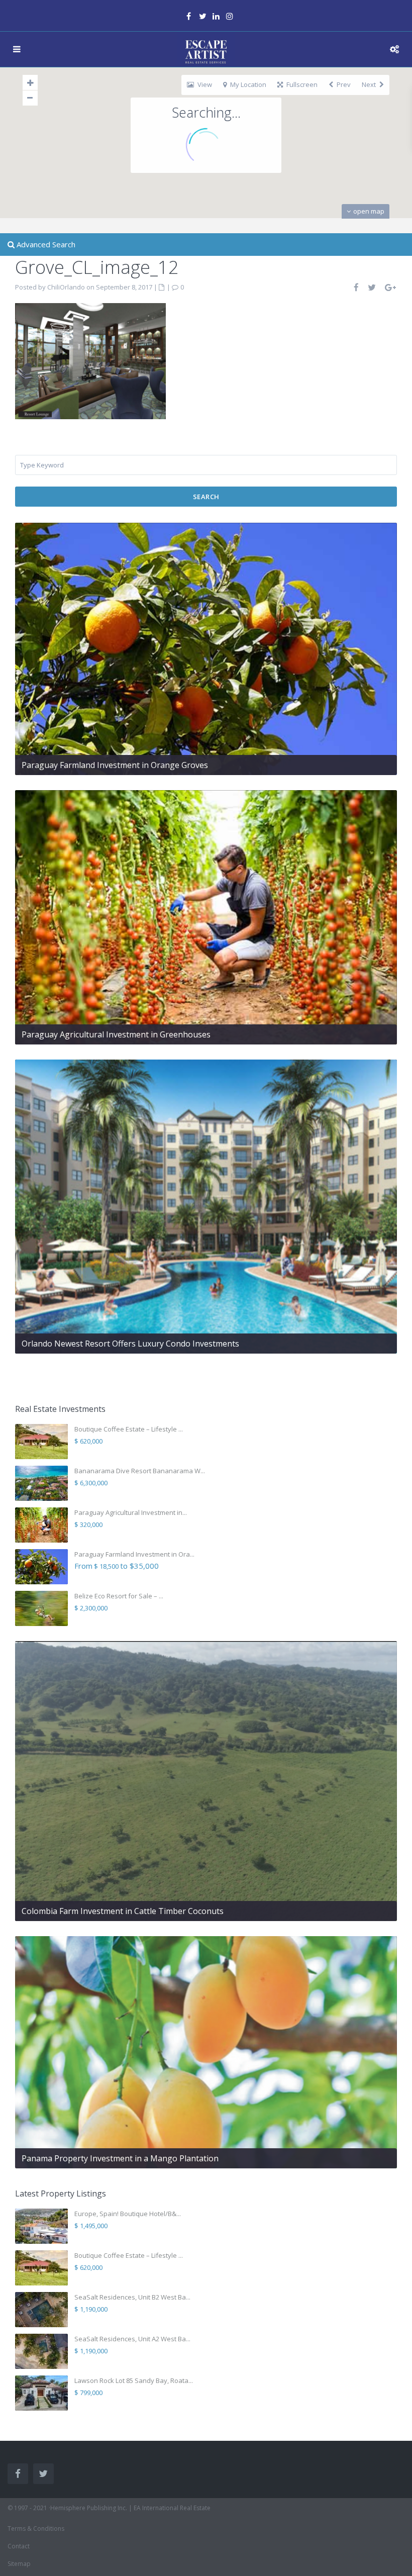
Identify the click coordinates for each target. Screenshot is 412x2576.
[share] (357, 287)
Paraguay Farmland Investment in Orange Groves (115, 765)
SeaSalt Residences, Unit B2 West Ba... (132, 2297)
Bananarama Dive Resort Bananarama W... (140, 1471)
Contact (19, 2546)
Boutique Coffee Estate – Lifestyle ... (129, 1429)
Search (206, 497)
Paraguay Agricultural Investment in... (131, 1512)
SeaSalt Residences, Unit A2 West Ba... (132, 2339)
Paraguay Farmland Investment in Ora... (134, 1554)
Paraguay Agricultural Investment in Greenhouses (116, 1034)
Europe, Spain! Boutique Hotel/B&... (128, 2214)
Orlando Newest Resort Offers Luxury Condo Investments (130, 1344)
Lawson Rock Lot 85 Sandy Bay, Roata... (134, 2380)
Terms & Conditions (36, 2529)
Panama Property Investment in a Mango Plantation (120, 2158)
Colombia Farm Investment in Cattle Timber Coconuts (123, 1911)
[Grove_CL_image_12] (90, 360)
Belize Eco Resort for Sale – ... (119, 1596)
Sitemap (19, 2564)
